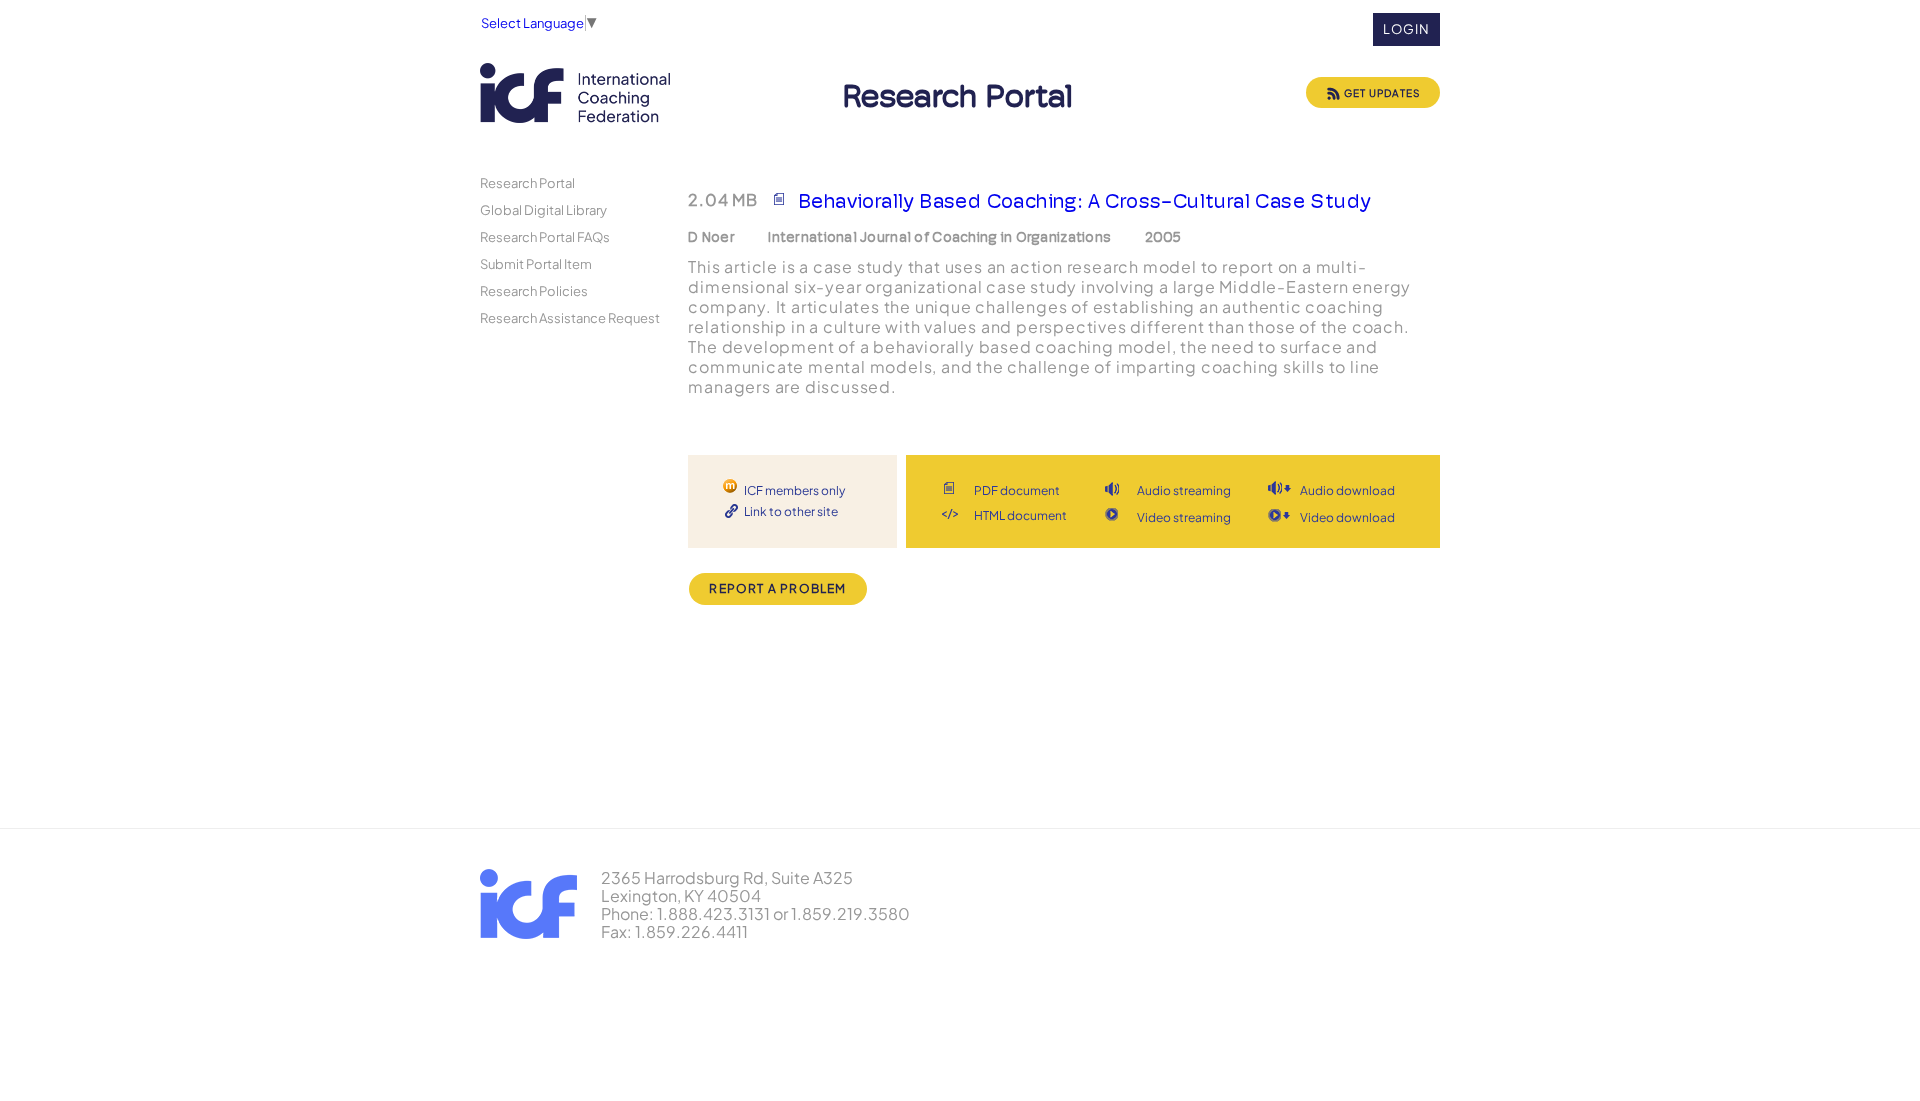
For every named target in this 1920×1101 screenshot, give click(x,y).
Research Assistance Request (570, 317)
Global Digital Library (543, 209)
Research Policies (534, 290)
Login (1406, 29)
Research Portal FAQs (545, 236)
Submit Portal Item (536, 263)
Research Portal (527, 182)
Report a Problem (777, 588)
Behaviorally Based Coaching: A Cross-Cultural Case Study (1084, 201)
